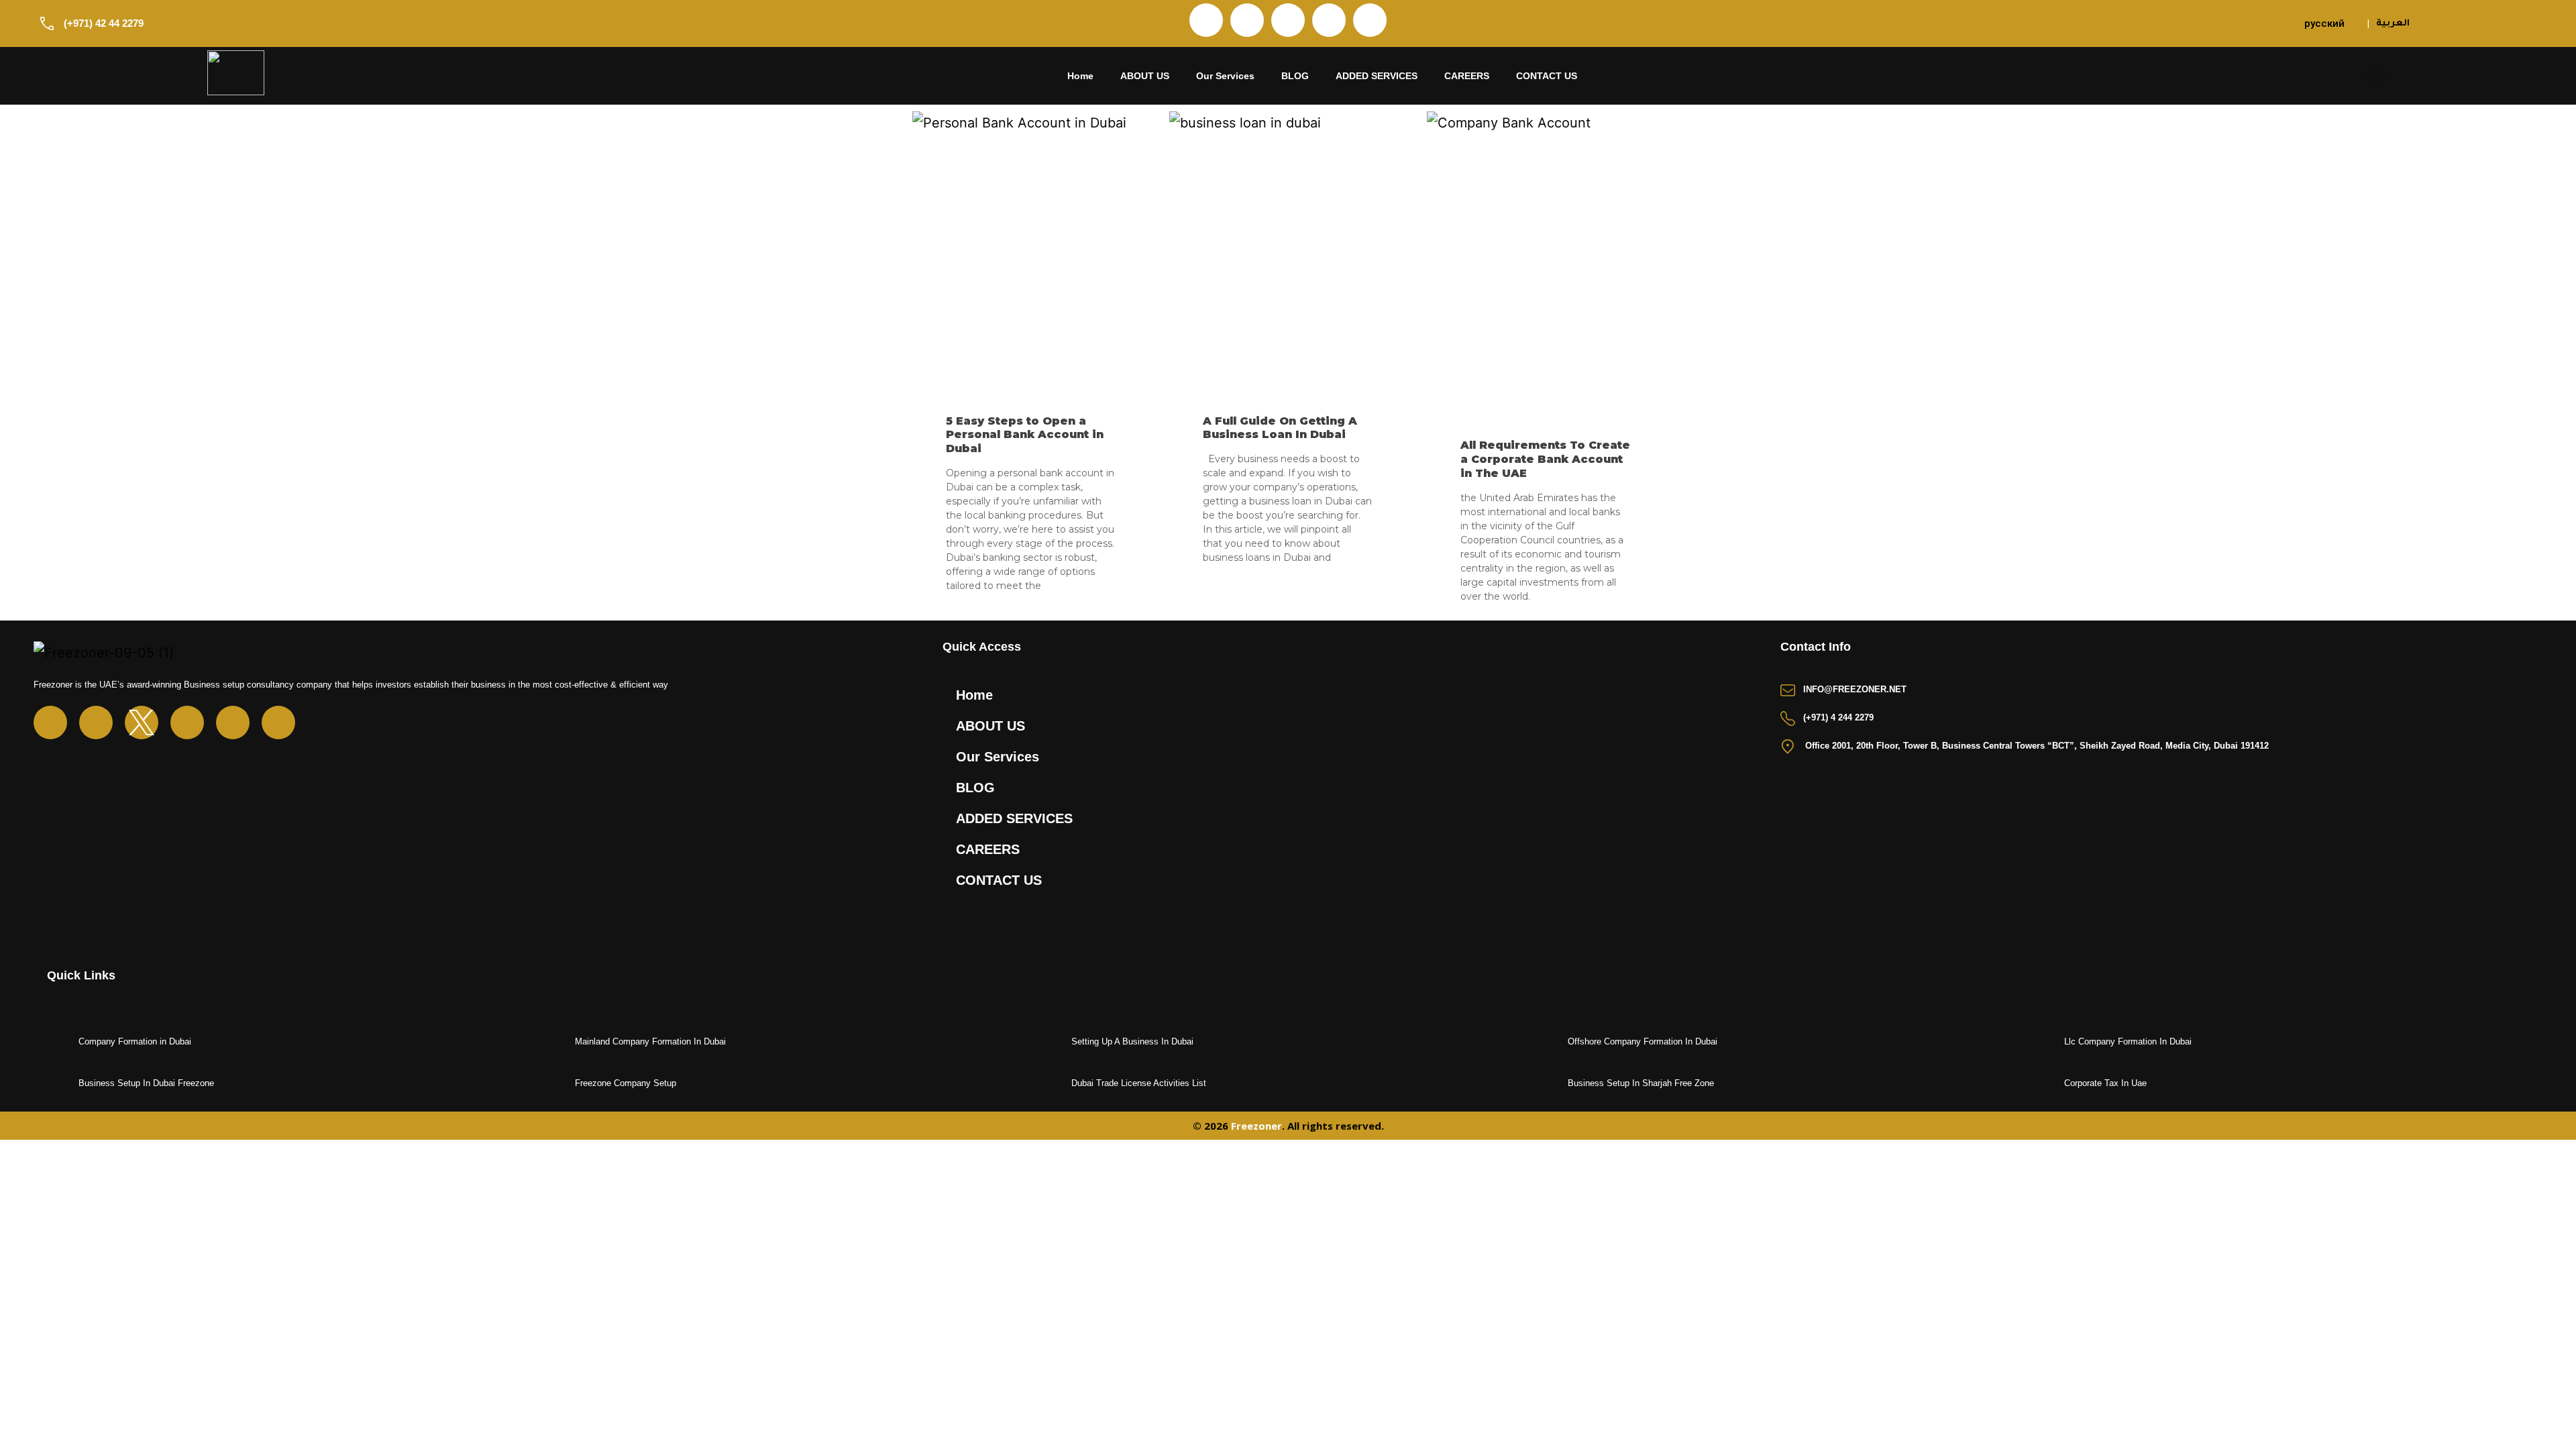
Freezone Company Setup (626, 1083)
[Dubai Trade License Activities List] (1054, 1084)
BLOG (1295, 76)
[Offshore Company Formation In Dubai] (1550, 1042)
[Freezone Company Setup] (557, 1084)
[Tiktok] (1370, 20)
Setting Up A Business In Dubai (1132, 1041)
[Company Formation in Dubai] (61, 1042)
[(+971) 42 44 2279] (47, 23)
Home (1080, 76)
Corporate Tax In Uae (2105, 1083)
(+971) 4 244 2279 (1838, 717)
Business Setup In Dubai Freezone (146, 1083)
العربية (2393, 24)
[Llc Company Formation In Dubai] (2047, 1042)
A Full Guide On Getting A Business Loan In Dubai (1280, 428)
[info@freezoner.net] (1788, 690)
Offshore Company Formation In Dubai (1643, 1041)
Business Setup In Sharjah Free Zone (1641, 1083)
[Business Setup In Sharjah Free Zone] (1550, 1084)
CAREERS (1467, 76)
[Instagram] (1247, 20)
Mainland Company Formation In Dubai (650, 1041)
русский (2324, 23)
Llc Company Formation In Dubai (2128, 1041)
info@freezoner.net (1855, 689)
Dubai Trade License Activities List (1139, 1083)
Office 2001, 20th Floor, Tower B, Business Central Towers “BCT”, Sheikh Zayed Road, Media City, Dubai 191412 (2037, 746)
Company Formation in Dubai (135, 1041)
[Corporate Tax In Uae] (2047, 1084)
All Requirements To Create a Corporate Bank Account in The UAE (1545, 459)
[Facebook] (1206, 20)
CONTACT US (1547, 76)
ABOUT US (1145, 76)
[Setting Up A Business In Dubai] (1054, 1042)
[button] (2376, 76)
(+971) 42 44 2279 (104, 23)
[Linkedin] (1288, 20)
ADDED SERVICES (1377, 76)
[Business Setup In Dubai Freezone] (61, 1084)
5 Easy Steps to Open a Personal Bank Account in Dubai (1025, 435)
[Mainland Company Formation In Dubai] (557, 1042)
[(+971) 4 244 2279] (1788, 718)
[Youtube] (1329, 20)
